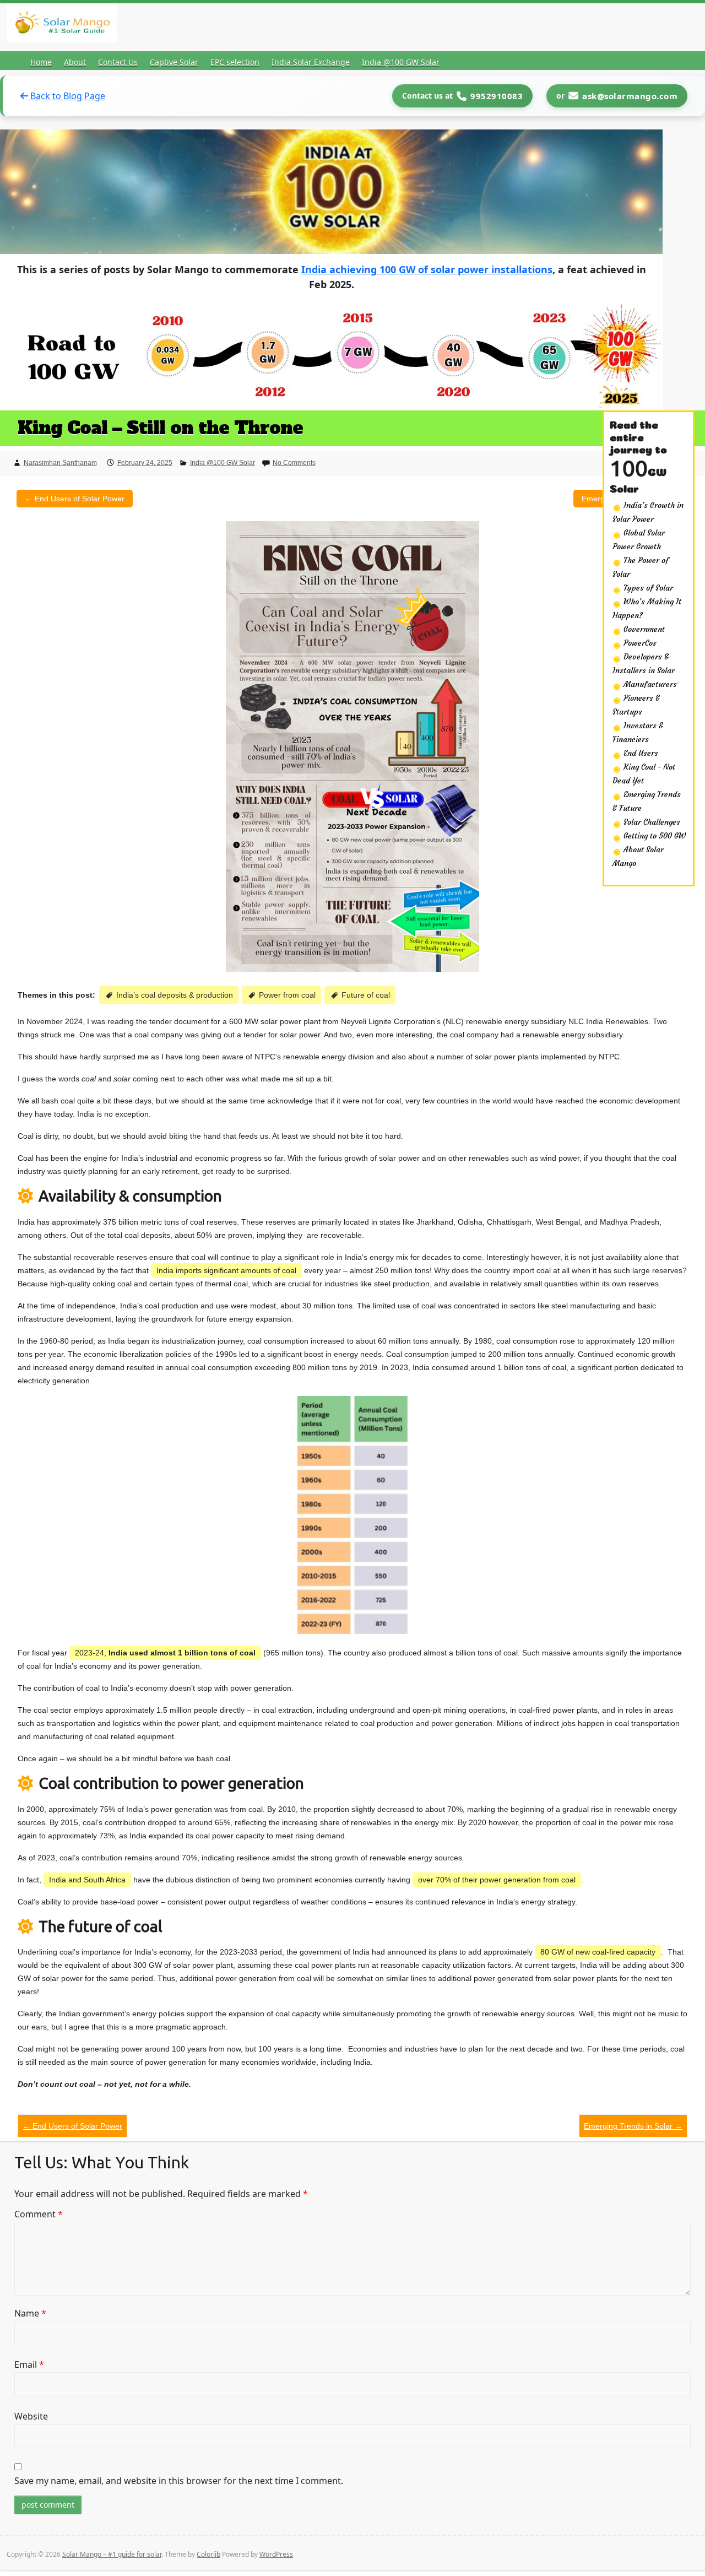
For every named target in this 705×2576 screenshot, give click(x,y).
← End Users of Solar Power (75, 499)
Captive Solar (174, 62)
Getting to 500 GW (654, 836)
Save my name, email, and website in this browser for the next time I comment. (179, 2481)
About (75, 62)
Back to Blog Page (67, 96)
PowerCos (639, 643)
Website (31, 2416)
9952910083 (497, 96)
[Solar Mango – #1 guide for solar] (62, 25)
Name (30, 2313)
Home (41, 62)
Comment (39, 2214)
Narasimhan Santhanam (60, 463)
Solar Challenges (651, 822)
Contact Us (118, 62)
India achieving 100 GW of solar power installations (427, 269)
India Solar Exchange (311, 62)
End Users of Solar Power (72, 2126)
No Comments (294, 463)
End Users (640, 753)
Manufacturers (649, 684)
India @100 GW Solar (401, 62)
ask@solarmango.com (630, 96)
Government (643, 629)
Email (29, 2364)
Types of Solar (647, 588)
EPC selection (235, 62)
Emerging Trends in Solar (633, 2126)
